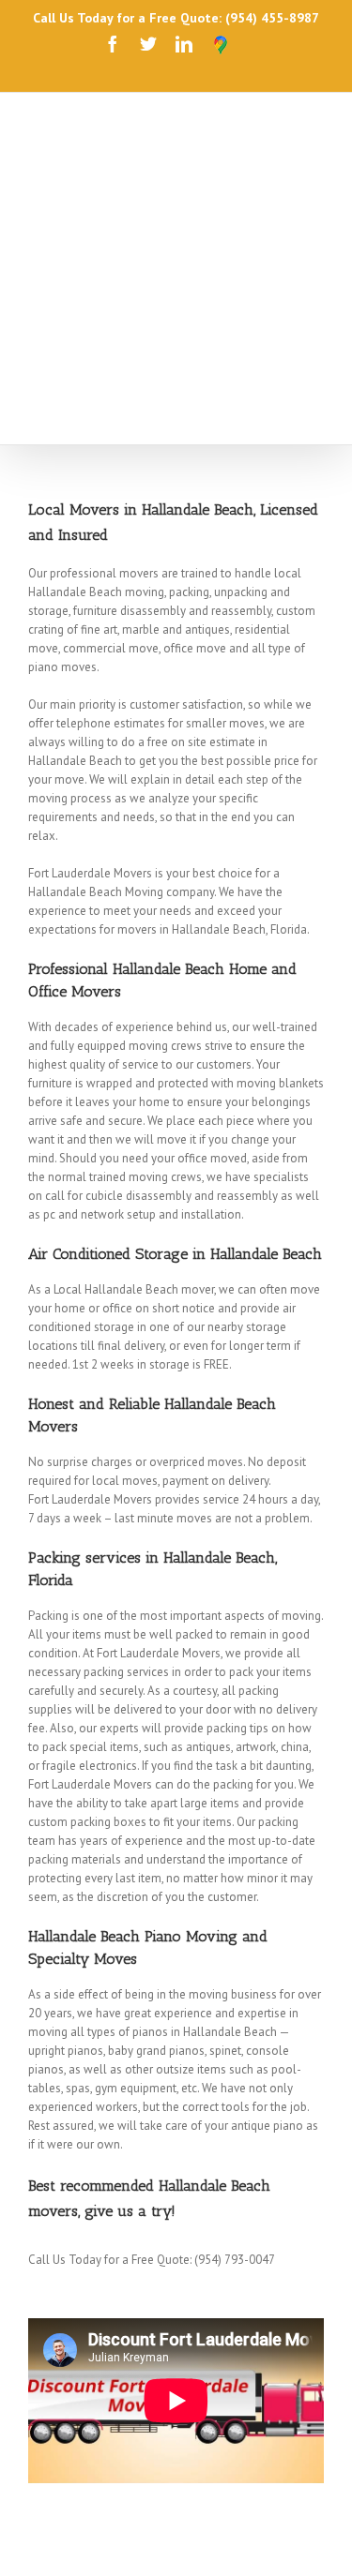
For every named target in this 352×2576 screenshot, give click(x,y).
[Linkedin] (184, 44)
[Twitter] (148, 44)
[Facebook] (113, 44)
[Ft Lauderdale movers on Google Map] (221, 45)
